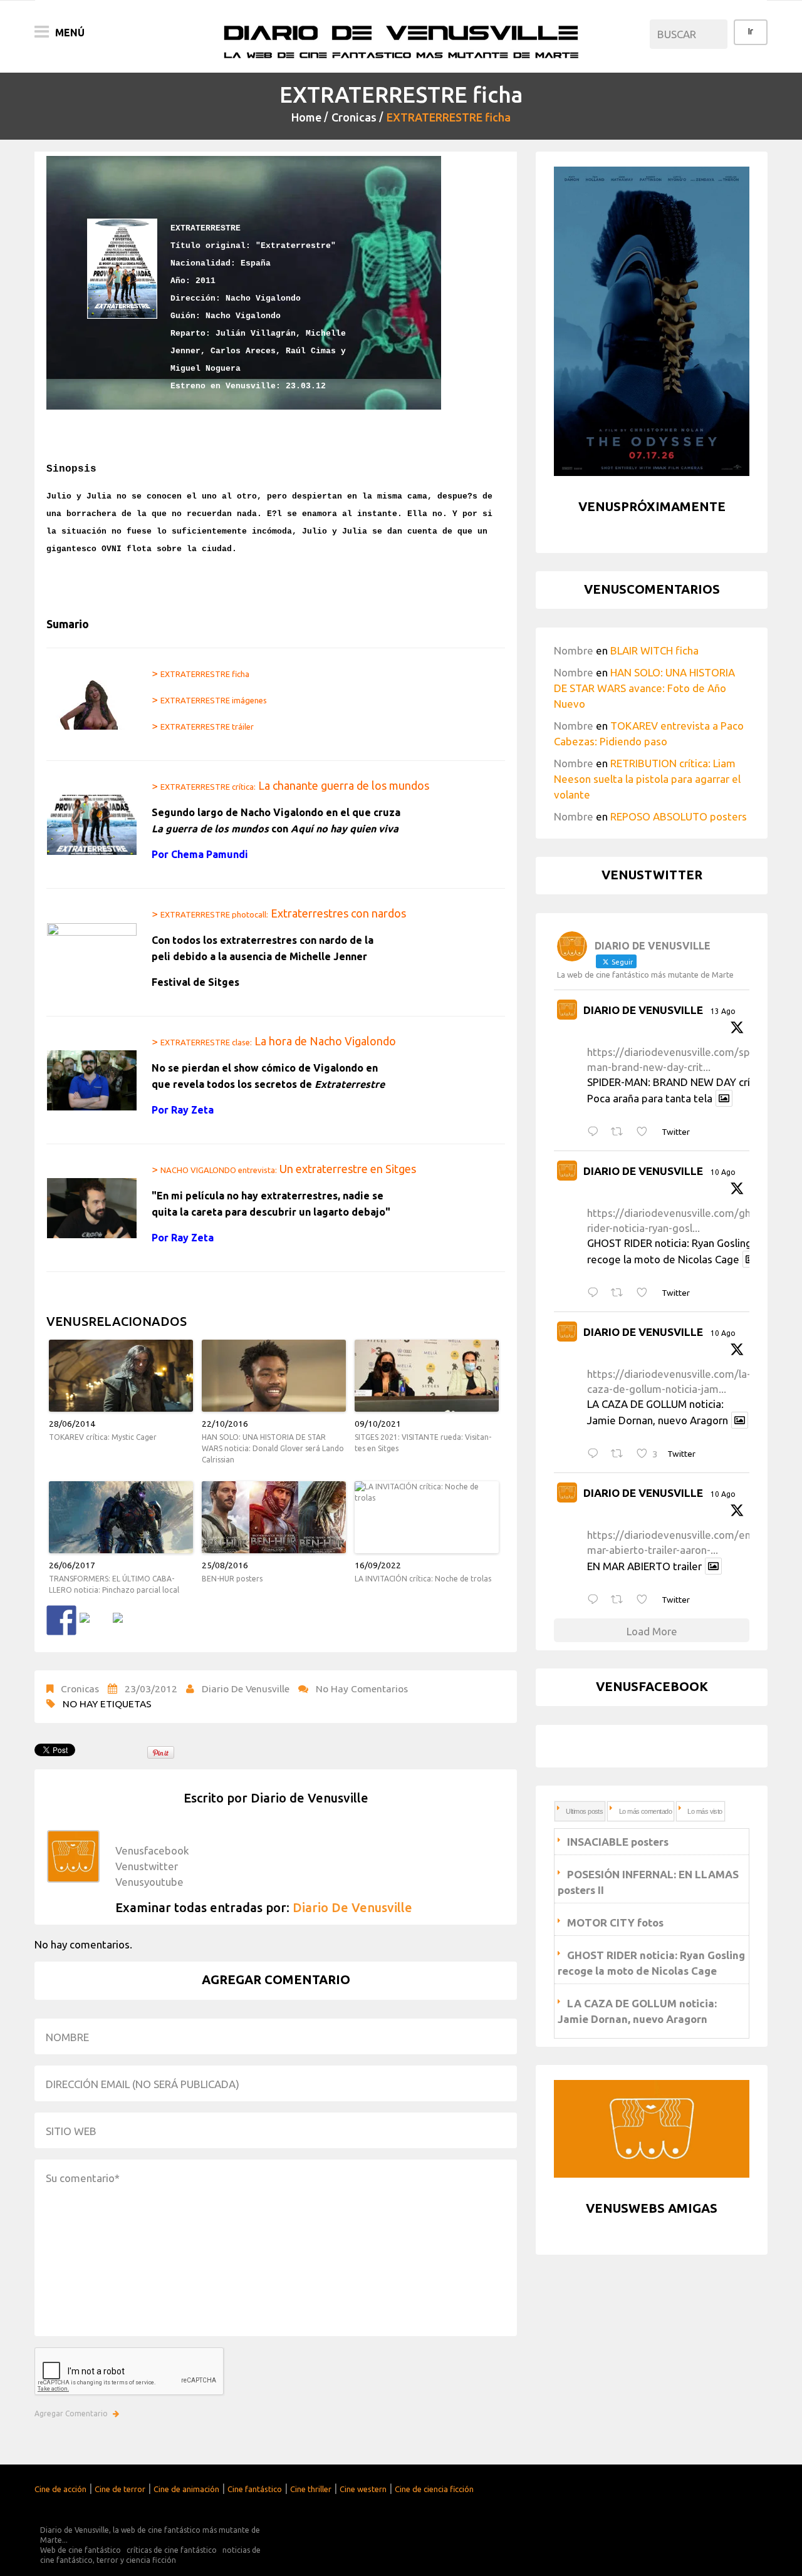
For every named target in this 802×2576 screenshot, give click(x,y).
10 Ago (723, 1172)
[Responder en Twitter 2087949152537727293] (596, 1132)
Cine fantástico (255, 2489)
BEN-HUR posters (232, 1579)
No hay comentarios (362, 1689)
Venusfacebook (152, 1850)
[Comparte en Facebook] (61, 1620)
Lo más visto (705, 1811)
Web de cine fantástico (81, 2550)
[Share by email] (128, 1628)
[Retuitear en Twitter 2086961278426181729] (621, 1454)
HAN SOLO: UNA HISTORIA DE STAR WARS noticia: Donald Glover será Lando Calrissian (273, 1448)
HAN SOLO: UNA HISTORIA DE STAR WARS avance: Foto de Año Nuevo (644, 688)
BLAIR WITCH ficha (654, 650)
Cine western (363, 2489)
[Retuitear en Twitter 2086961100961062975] (621, 1600)
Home (306, 117)
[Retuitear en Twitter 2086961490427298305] (621, 1293)
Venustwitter (147, 1866)
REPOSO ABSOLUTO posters (679, 816)
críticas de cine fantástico (172, 2550)
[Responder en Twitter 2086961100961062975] (596, 1600)
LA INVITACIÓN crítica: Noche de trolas (423, 1579)
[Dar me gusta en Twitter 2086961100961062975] (646, 1600)
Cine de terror (120, 2489)
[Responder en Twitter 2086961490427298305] (596, 1293)
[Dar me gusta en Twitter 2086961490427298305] (646, 1293)
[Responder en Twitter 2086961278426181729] (596, 1454)
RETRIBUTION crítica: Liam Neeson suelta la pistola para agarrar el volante (647, 779)
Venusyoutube (149, 1882)
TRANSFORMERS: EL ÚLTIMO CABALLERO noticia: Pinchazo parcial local (114, 1584)
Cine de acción (60, 2489)
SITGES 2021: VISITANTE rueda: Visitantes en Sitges (423, 1443)
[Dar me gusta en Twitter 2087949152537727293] (646, 1132)
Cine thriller (311, 2489)
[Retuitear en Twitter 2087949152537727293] (621, 1132)
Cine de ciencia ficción (434, 2489)
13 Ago (723, 1011)
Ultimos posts (584, 1811)
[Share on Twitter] (95, 1628)
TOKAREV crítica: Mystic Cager (103, 1437)
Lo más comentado (645, 1811)
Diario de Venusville (246, 1689)
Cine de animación (186, 2489)
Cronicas (354, 117)
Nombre (574, 650)
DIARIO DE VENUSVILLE (643, 1010)
